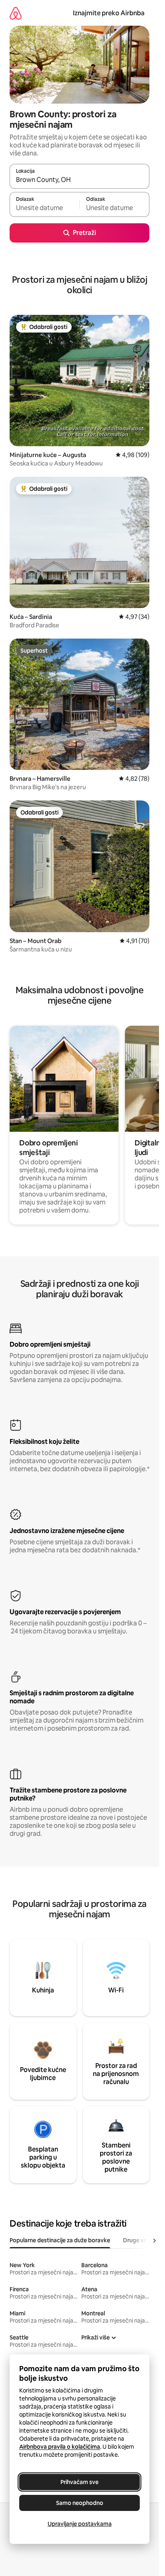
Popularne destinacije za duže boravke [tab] (60, 2240)
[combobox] (79, 180)
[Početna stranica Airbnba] (16, 13)
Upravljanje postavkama (80, 2524)
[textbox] (44, 208)
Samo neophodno (80, 2503)
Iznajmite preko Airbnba (109, 13)
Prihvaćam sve (79, 2482)
